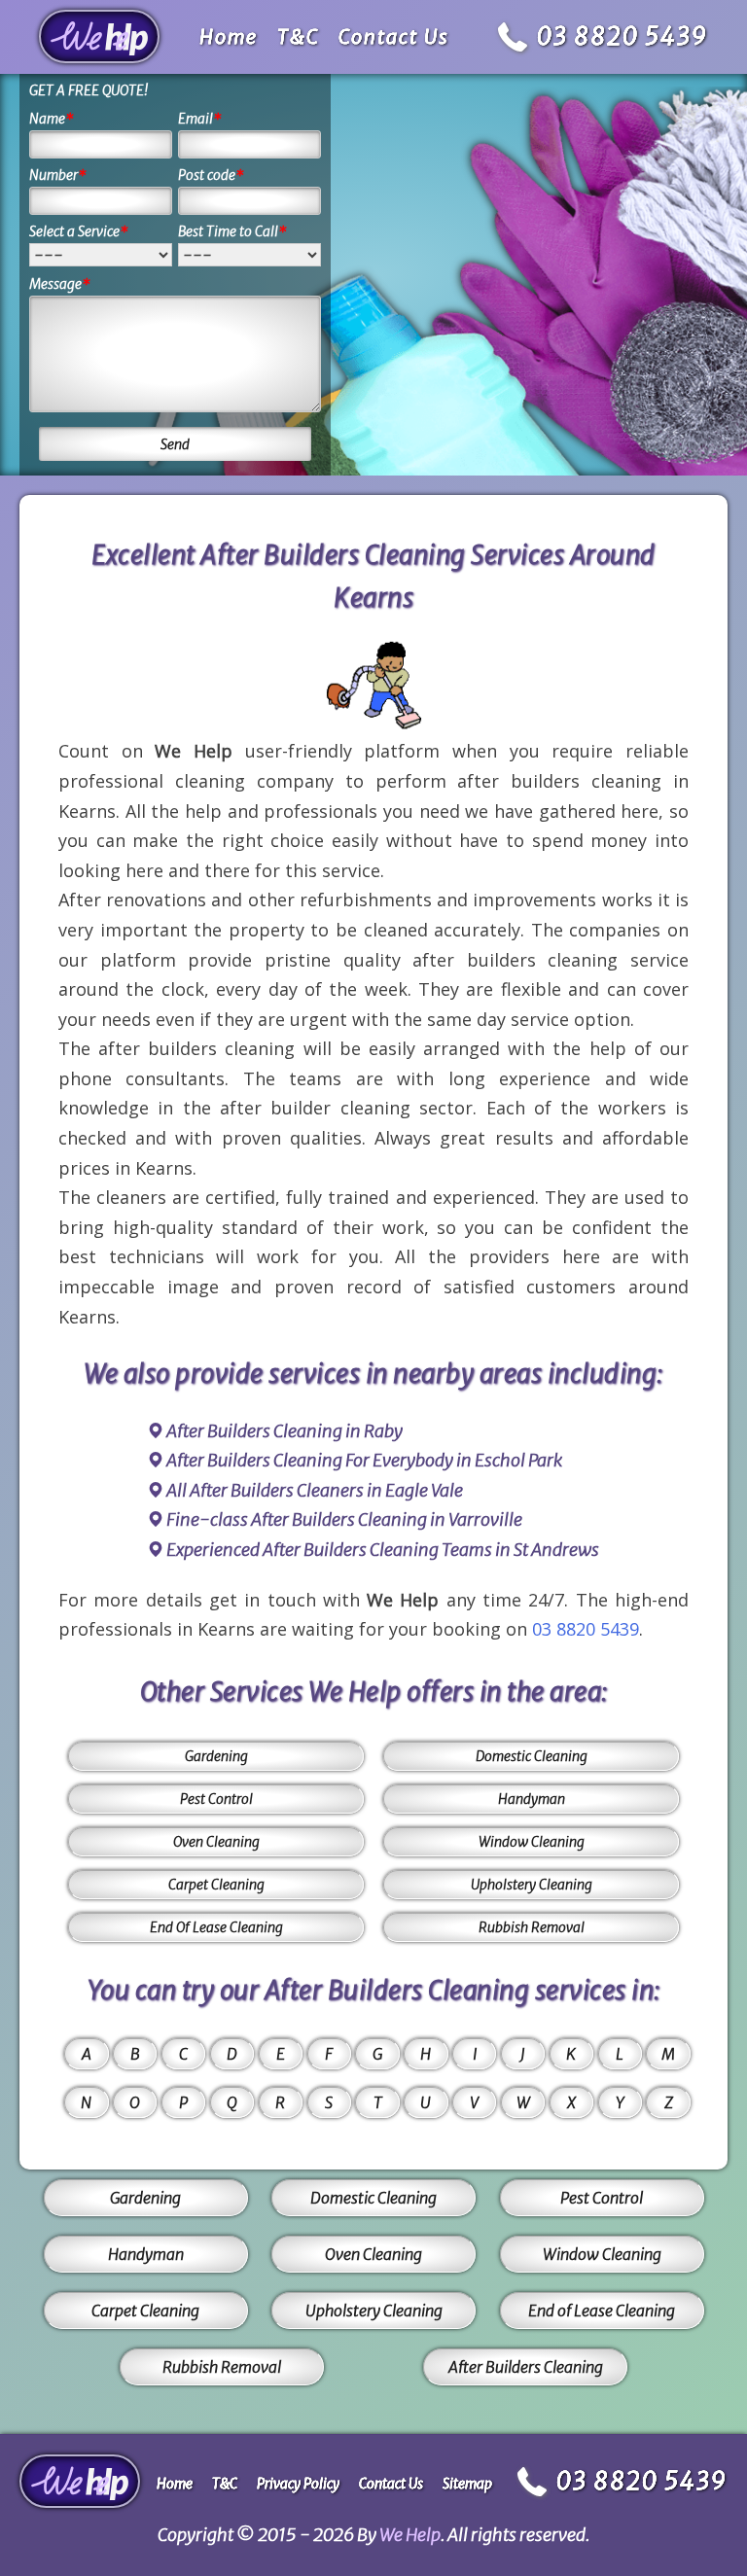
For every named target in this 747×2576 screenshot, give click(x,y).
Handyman (532, 1799)
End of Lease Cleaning (602, 2311)
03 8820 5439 (622, 36)
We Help (410, 2535)
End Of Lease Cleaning (216, 1927)
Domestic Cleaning (532, 1756)
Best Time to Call (232, 231)
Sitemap (467, 2484)
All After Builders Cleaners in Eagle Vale (315, 1490)
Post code (211, 175)
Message (60, 284)
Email (200, 119)
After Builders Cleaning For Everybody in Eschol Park (364, 1460)
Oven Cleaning (216, 1842)
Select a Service (79, 231)
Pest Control (216, 1799)
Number (58, 175)
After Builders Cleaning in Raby (285, 1431)
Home (229, 36)
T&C (298, 36)
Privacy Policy (298, 2484)
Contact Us (394, 36)
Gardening (216, 1756)
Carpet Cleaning (216, 1885)
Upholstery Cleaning (532, 1885)
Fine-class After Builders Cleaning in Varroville (344, 1519)
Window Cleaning (532, 1842)
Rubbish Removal (532, 1927)
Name (52, 119)
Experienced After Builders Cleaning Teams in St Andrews (383, 1550)
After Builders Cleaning (526, 2367)
